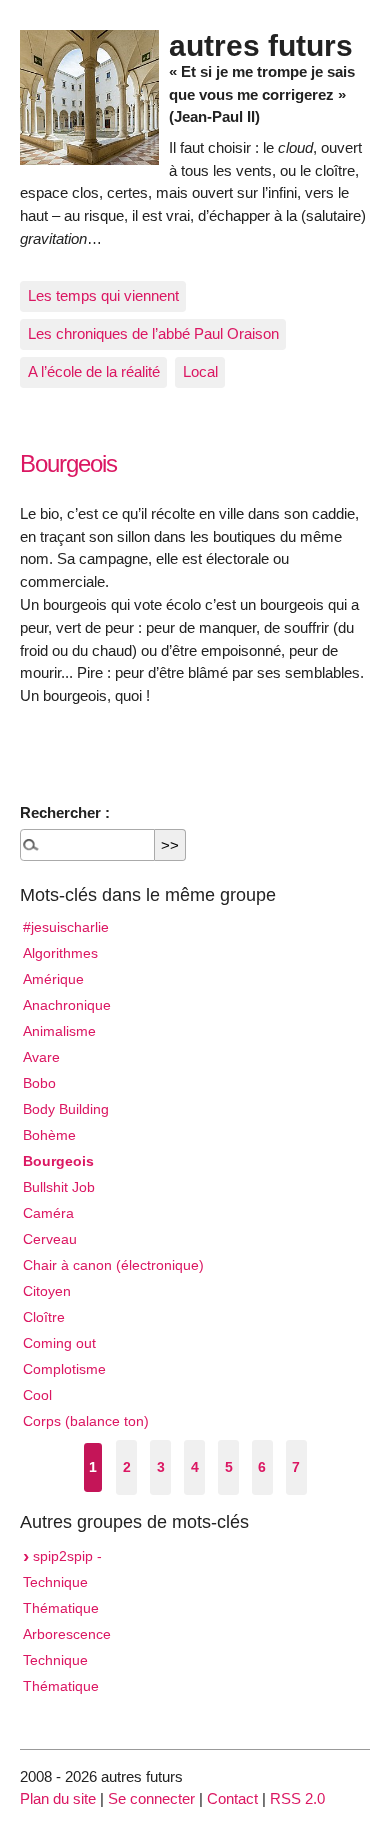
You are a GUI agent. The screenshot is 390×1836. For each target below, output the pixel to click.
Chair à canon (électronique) (113, 1265)
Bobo (39, 1083)
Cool (37, 1395)
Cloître (44, 1317)
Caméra (48, 1213)
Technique (55, 1582)
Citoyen (47, 1291)
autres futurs (261, 45)
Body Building (66, 1109)
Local (200, 371)
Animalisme (59, 1031)
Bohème (49, 1135)
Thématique (61, 1608)
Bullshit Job (59, 1187)
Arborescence (67, 1634)
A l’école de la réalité (94, 371)
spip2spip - (65, 1556)
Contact (232, 1798)
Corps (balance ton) (86, 1421)
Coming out (59, 1343)
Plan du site (58, 1798)
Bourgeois (58, 1161)
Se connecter (151, 1798)
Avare (41, 1057)
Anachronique (67, 1005)
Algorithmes (60, 953)
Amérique (53, 979)
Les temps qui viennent (103, 295)
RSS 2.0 (297, 1798)
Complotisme (64, 1369)
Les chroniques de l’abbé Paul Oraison (153, 333)
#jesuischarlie (66, 927)
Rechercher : (65, 812)
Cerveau (50, 1239)
